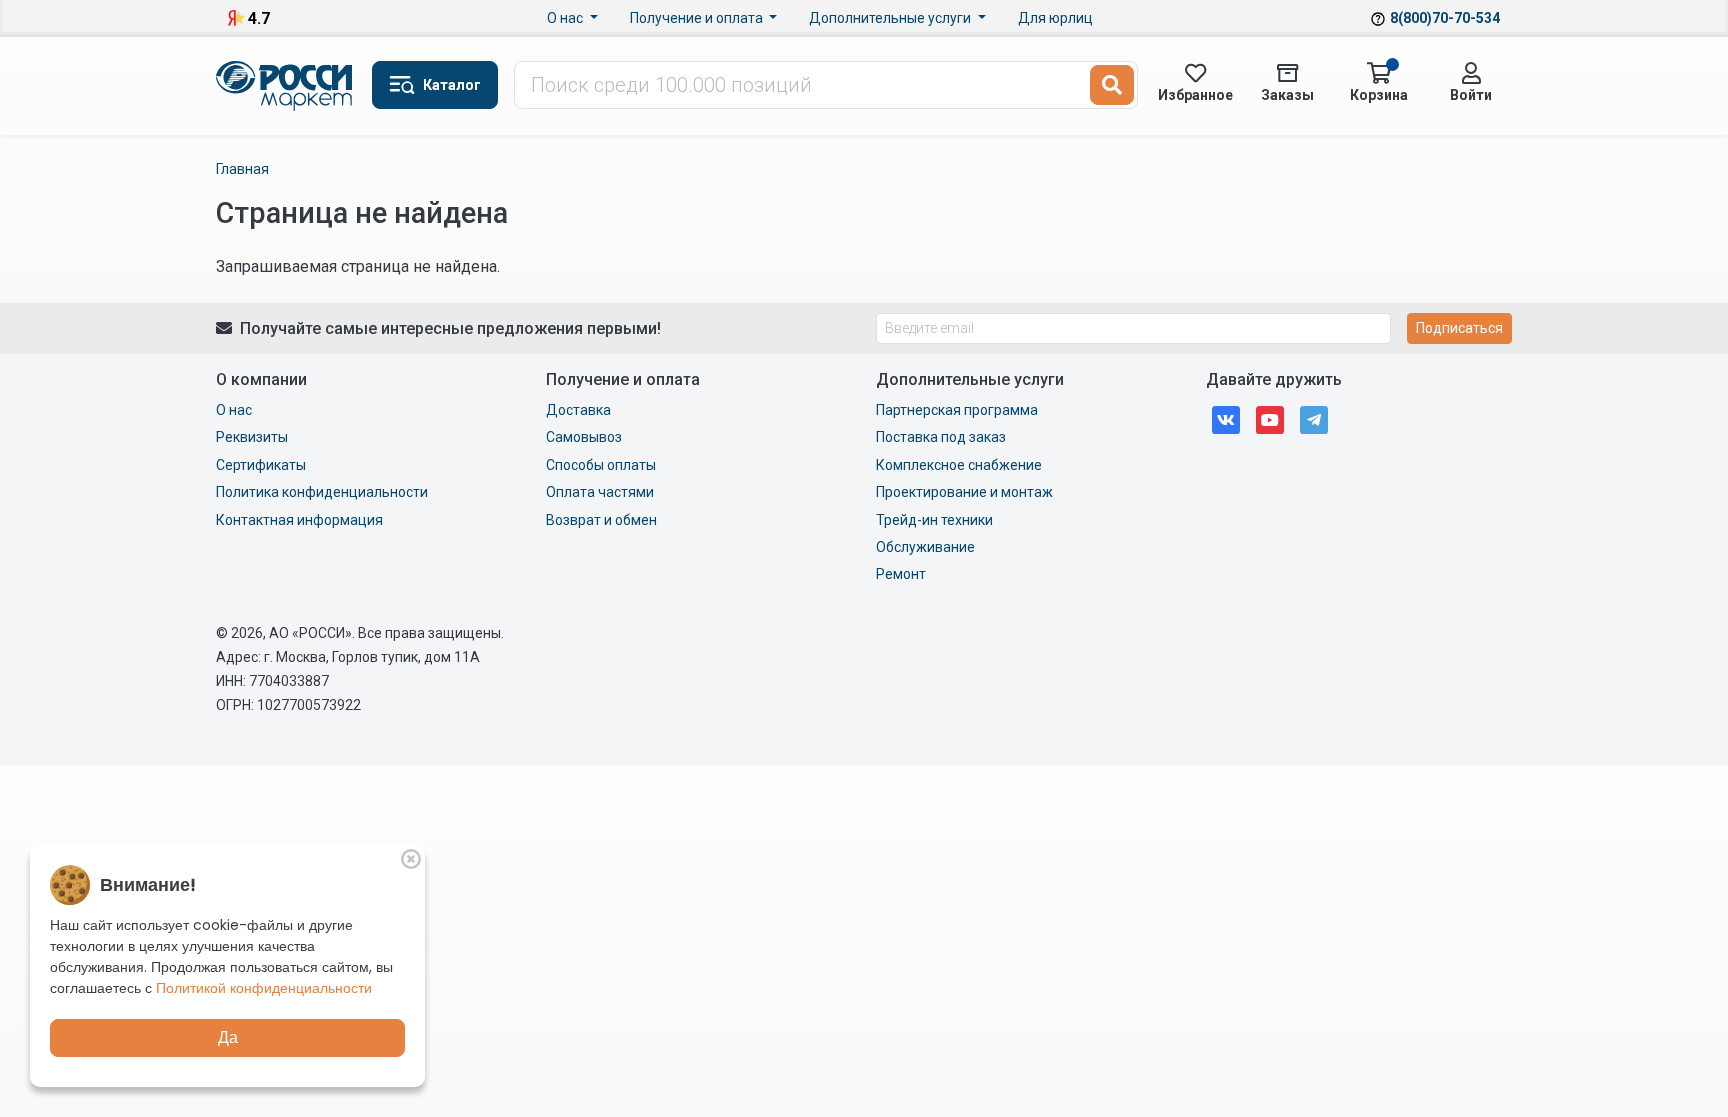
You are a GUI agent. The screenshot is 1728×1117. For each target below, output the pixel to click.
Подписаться (1459, 328)
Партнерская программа (957, 410)
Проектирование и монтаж (964, 492)
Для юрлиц (1055, 18)
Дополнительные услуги (891, 18)
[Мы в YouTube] (1270, 418)
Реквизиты (252, 437)
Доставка (578, 410)
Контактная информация (299, 520)
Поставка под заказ (941, 437)
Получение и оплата (698, 18)
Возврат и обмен (601, 520)
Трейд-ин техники (934, 520)
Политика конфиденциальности (322, 492)
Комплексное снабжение (959, 465)
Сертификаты (261, 465)
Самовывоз (584, 437)
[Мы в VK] (1226, 418)
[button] (435, 85)
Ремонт (901, 574)
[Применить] (1112, 85)
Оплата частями (600, 492)
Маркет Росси (286, 86)
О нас (566, 18)
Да (228, 1037)
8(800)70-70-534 (1445, 18)
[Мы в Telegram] (1314, 418)
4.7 (259, 18)
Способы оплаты (601, 465)
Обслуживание (925, 547)
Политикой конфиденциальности (264, 988)
